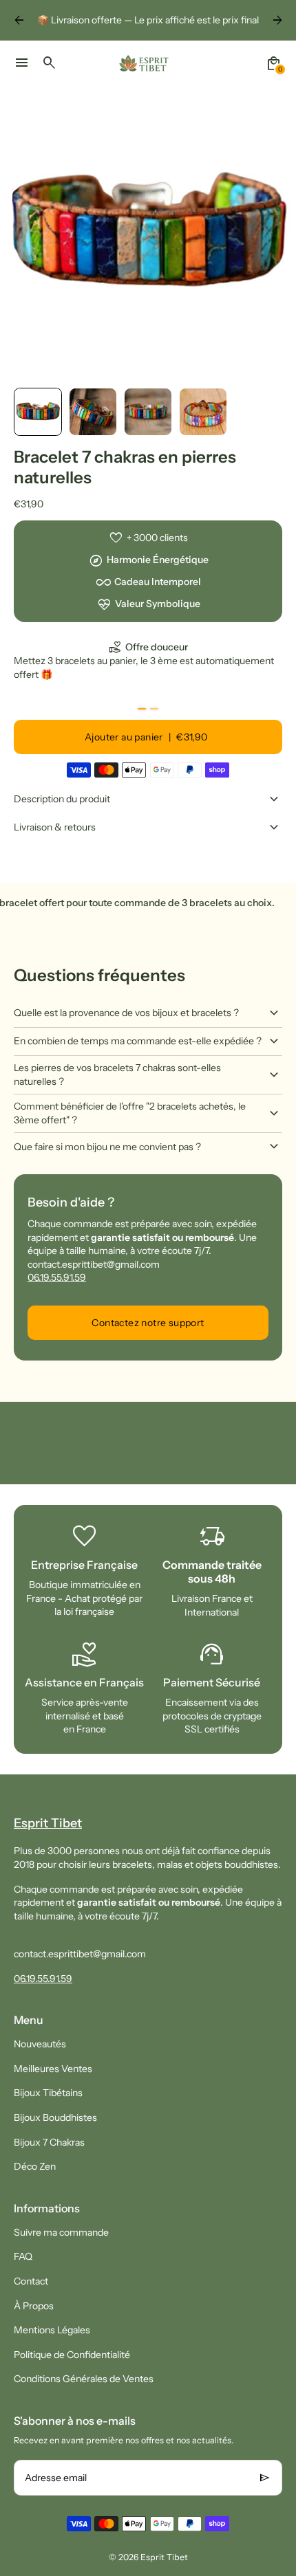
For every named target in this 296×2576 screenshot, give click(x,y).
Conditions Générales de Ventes (84, 2379)
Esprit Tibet (164, 2557)
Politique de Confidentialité (72, 2355)
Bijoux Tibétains (48, 2093)
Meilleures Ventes (53, 2069)
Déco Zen (35, 2166)
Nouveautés (40, 2044)
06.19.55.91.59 (57, 1277)
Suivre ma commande (61, 2232)
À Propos (34, 2306)
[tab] (142, 709)
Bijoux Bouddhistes (55, 2117)
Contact (31, 2281)
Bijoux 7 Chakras (49, 2142)
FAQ (23, 2256)
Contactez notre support (148, 1323)
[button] (38, 412)
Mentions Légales (52, 2330)
